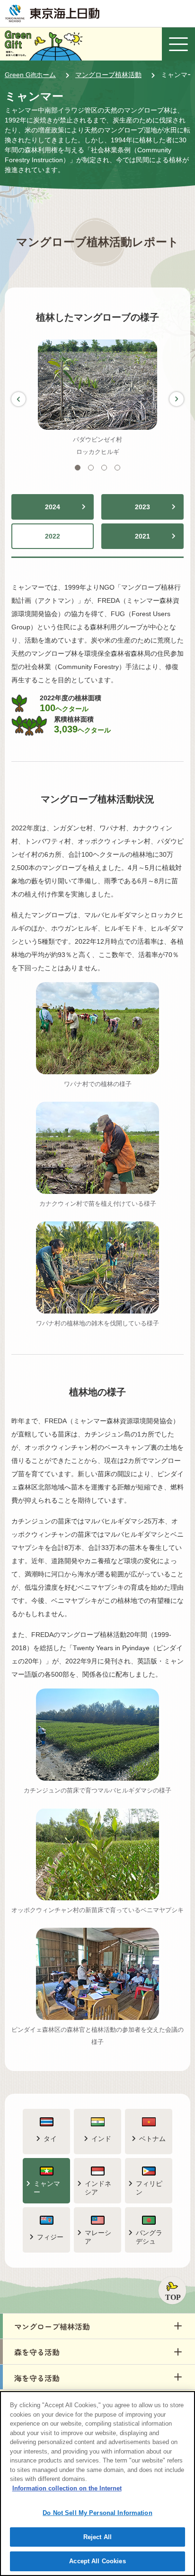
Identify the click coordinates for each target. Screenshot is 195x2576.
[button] (97, 2326)
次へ (177, 399)
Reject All (97, 2537)
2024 (53, 507)
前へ (18, 399)
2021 (142, 536)
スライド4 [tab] (120, 468)
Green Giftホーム (30, 75)
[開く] (178, 44)
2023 (142, 507)
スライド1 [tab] (80, 468)
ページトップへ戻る (172, 2290)
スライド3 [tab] (107, 468)
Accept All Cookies (97, 2561)
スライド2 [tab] (93, 468)
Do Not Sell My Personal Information (97, 2513)
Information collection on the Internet (67, 2488)
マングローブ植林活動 (108, 75)
